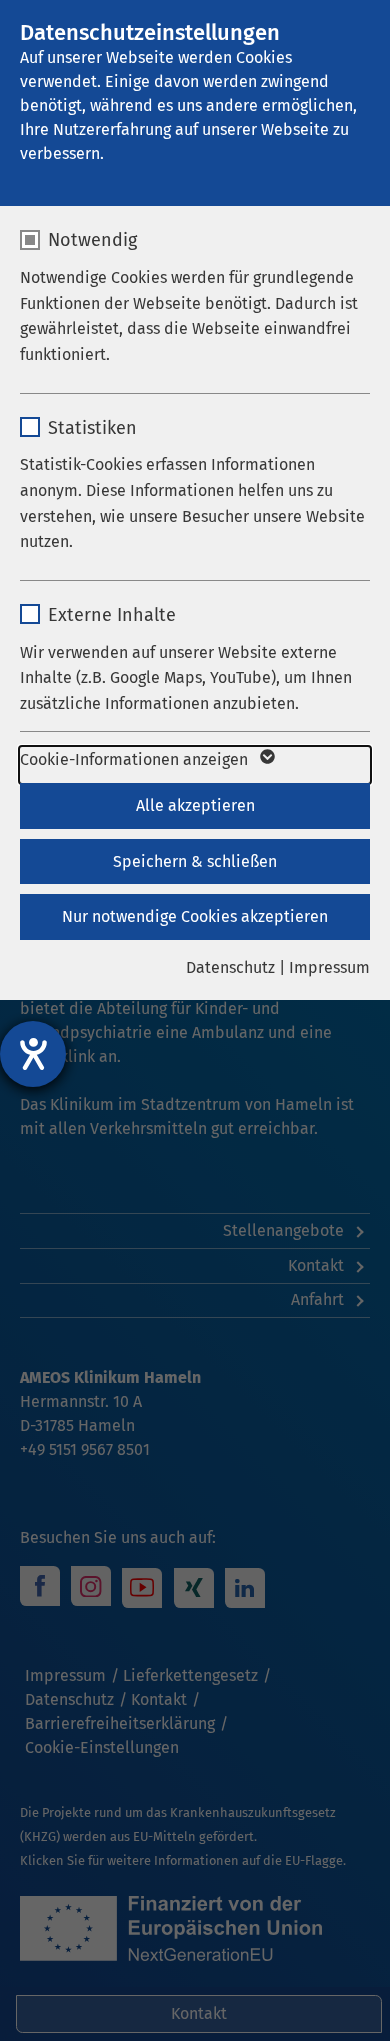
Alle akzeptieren (195, 805)
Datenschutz (230, 967)
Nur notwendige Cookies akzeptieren (195, 916)
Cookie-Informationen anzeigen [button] (136, 759)
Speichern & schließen (195, 861)
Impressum (329, 967)
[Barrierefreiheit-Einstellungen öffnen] (33, 1054)
